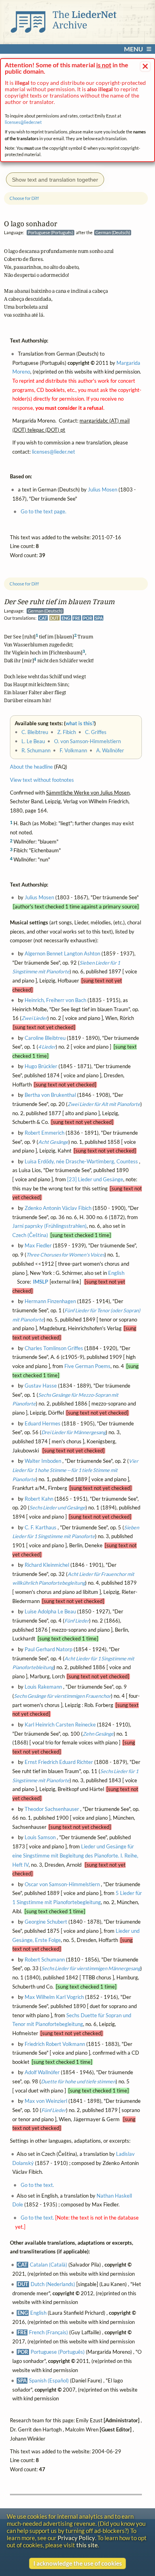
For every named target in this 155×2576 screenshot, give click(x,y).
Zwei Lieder (34, 1018)
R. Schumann (36, 751)
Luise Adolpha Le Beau (50, 1612)
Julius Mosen (39, 897)
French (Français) (48, 2332)
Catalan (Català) (48, 2265)
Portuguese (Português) (58, 2352)
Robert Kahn (39, 1499)
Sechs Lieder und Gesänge (57, 1508)
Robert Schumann (45, 1960)
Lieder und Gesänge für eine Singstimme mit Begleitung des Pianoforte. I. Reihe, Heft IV (75, 1856)
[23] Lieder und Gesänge (95, 1179)
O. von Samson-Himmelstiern (87, 741)
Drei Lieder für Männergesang (74, 1432)
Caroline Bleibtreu (45, 1038)
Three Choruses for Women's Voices (65, 1255)
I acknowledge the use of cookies (78, 2563)
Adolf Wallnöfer (42, 2072)
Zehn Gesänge (98, 1733)
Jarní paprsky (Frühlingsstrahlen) (49, 1226)
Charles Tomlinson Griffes (54, 1348)
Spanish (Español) (49, 2381)
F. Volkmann (73, 751)
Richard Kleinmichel (47, 1565)
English (116, 1273)
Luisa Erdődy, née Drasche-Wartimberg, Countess (81, 1162)
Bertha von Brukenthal (50, 1095)
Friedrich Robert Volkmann (55, 2044)
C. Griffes (96, 732)
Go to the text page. (44, 512)
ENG (66, 618)
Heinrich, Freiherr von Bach (55, 1000)
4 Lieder (47, 1047)
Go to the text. (37, 2185)
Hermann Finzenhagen (50, 1301)
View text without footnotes (42, 780)
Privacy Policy (76, 2538)
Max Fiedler (38, 1246)
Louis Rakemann (43, 1687)
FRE (77, 618)
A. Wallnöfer (110, 751)
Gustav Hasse (41, 1386)
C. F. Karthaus (41, 1527)
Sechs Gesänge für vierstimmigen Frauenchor (62, 1696)
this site (87, 2545)
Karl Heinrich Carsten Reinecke (60, 1725)
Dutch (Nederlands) (53, 2284)
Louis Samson (40, 1837)
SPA (99, 618)
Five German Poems (87, 1366)
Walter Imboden (43, 1461)
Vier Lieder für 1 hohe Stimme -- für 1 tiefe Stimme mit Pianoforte (75, 1470)
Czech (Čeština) (30, 1235)
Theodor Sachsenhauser (52, 1809)
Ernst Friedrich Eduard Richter (59, 1762)
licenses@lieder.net (23, 122)
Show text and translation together (55, 180)
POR (88, 618)
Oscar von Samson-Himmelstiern (62, 1884)
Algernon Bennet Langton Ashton (62, 954)
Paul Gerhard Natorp (48, 1649)
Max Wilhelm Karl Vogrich (54, 1997)
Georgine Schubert (46, 1922)
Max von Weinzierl (46, 2101)
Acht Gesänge (53, 1142)
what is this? (80, 723)
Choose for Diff (24, 584)
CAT (43, 618)
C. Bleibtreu (35, 732)
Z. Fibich (67, 732)
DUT (54, 618)
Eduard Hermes (43, 1423)
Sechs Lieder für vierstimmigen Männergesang (91, 1968)
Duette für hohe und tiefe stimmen (78, 2082)
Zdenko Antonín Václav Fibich (58, 1208)
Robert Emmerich (45, 1133)
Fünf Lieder (77, 1621)
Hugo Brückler (41, 1066)
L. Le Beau (33, 741)
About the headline (31, 767)
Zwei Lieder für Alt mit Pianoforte (104, 1104)
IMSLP (41, 1282)
